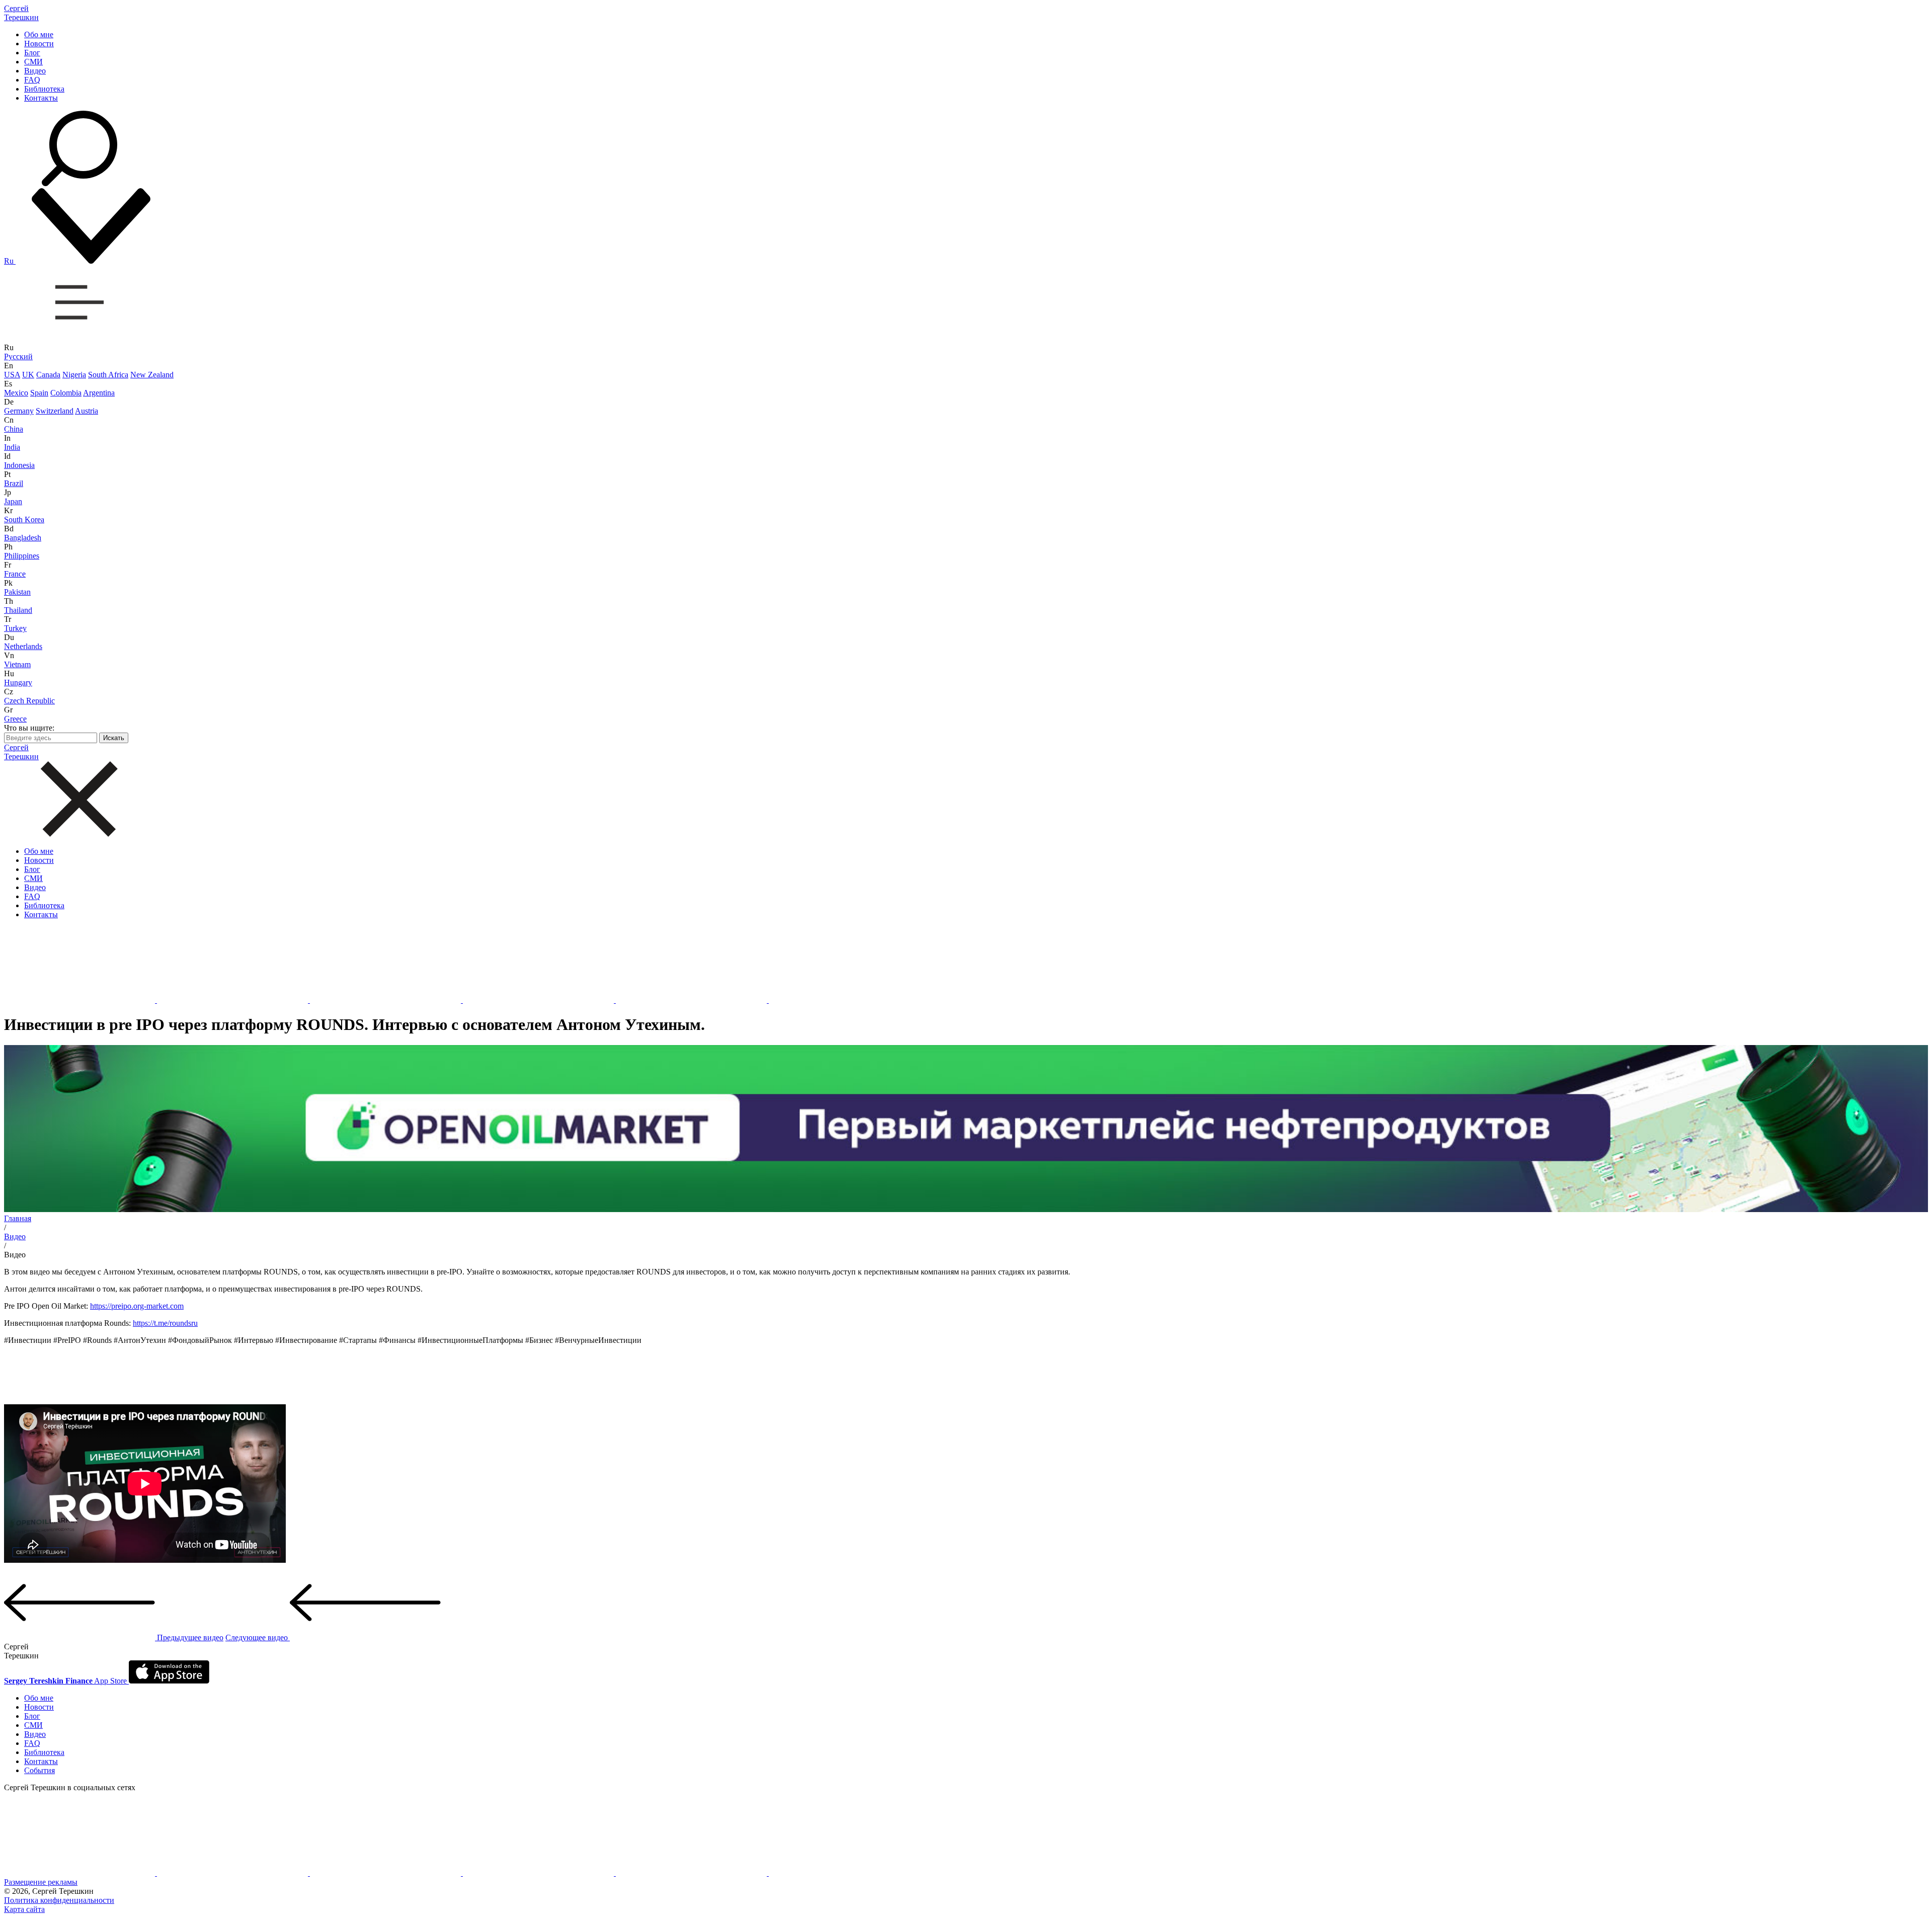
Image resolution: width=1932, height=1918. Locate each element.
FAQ (32, 80)
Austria (87, 411)
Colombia (66, 393)
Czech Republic (29, 701)
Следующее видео (258, 1637)
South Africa (108, 375)
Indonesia (19, 465)
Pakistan (17, 592)
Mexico (16, 393)
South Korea (24, 520)
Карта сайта (24, 1909)
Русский (18, 356)
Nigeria (74, 375)
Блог (32, 53)
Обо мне (39, 34)
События (39, 1770)
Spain (39, 393)
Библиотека (44, 89)
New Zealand (152, 375)
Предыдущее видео (189, 1637)
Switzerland (55, 411)
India (12, 447)
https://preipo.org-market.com (137, 1306)
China (14, 429)
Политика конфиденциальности (59, 1900)
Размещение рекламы (41, 1882)
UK (28, 375)
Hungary (18, 683)
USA (12, 375)
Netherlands (23, 646)
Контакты (41, 98)
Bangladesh (23, 538)
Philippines (22, 556)
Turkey (15, 628)
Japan (13, 501)
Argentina (99, 393)
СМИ (33, 62)
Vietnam (17, 664)
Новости (39, 44)
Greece (15, 719)
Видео (35, 71)
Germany (19, 411)
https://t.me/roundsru (165, 1323)
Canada (48, 375)
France (15, 574)
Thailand (18, 610)
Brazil (14, 483)
